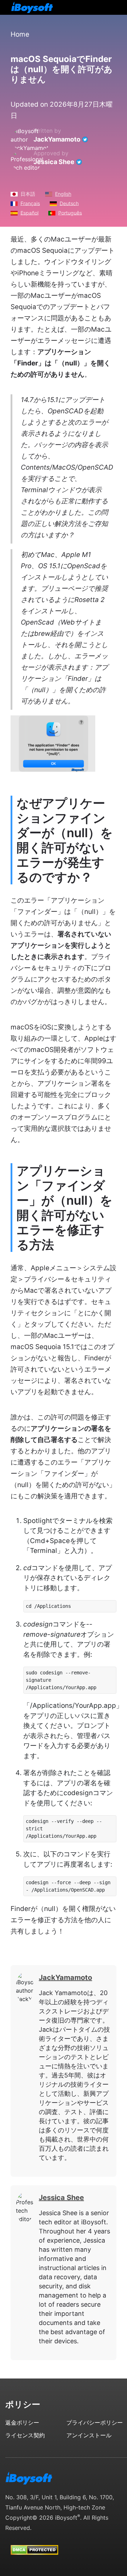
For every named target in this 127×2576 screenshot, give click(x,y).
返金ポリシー (22, 2423)
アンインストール (89, 2435)
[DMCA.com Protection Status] (34, 2543)
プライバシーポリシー (95, 2423)
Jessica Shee (54, 162)
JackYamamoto (57, 139)
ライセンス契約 (25, 2435)
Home (20, 34)
